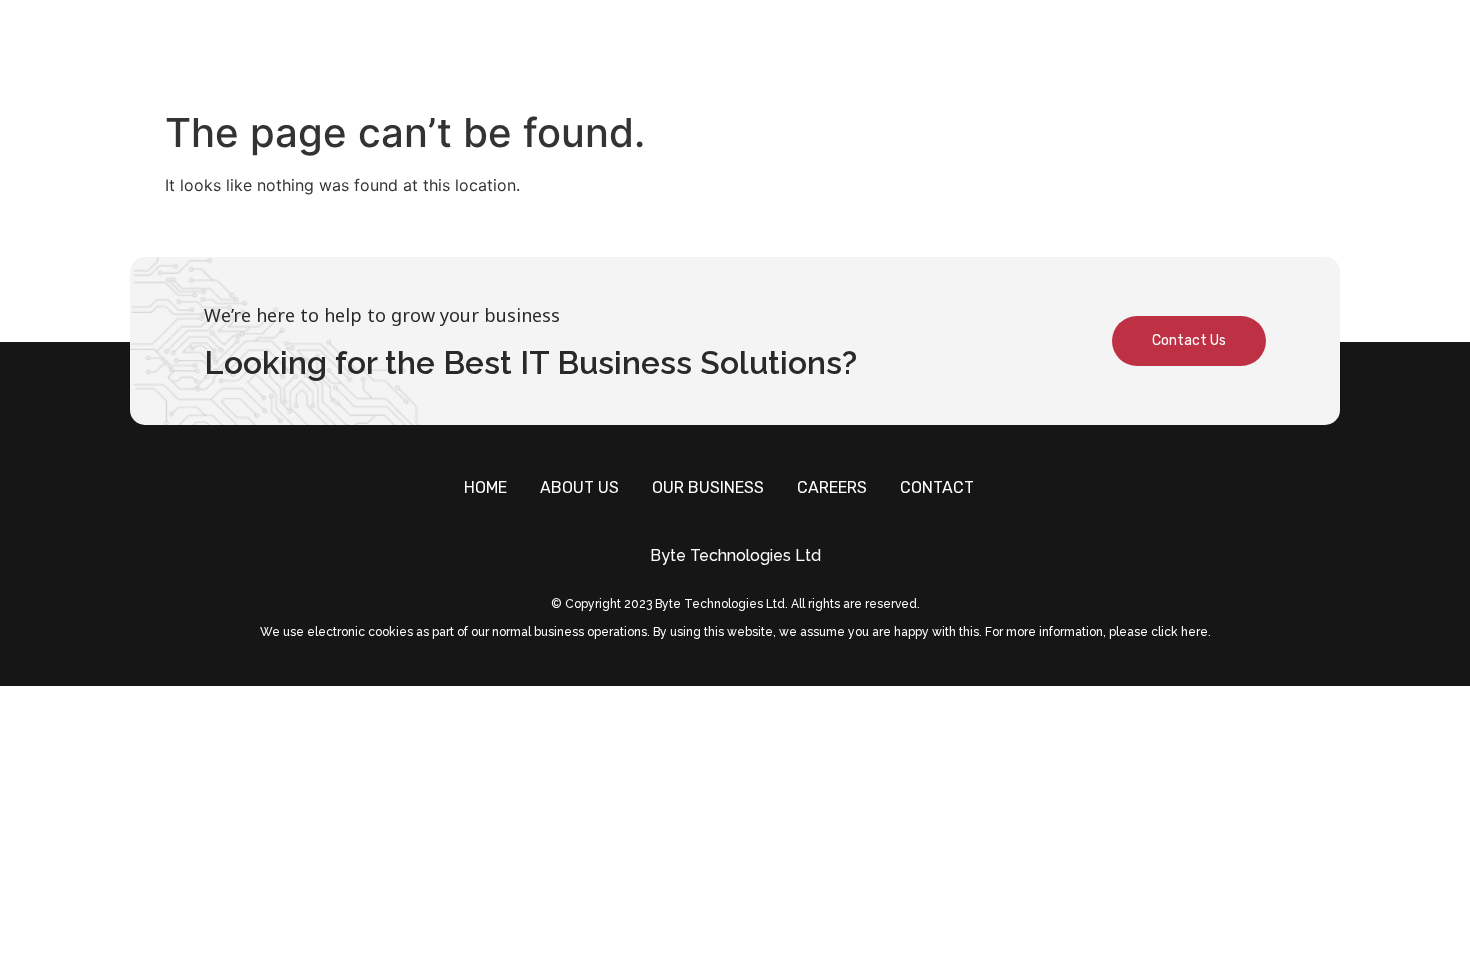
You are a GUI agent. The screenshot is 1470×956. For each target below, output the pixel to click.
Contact (1239, 50)
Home (774, 50)
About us (869, 50)
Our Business (1001, 50)
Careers (1130, 50)
